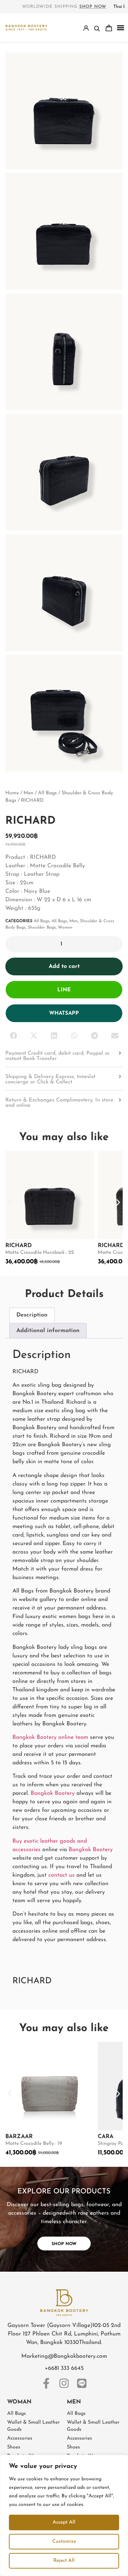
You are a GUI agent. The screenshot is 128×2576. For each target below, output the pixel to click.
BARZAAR (19, 2137)
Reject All (64, 2561)
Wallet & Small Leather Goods (33, 2426)
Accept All (64, 2522)
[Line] (82, 2383)
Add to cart (64, 966)
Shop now (93, 7)
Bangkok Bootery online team (50, 1737)
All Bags (47, 793)
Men (28, 793)
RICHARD (18, 1246)
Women (65, 928)
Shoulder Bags (42, 928)
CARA (106, 2137)
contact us (62, 1875)
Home (12, 793)
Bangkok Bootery (53, 1793)
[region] (64, 2515)
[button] (121, 28)
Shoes (14, 2447)
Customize (64, 2541)
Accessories (20, 2438)
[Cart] (109, 28)
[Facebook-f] (46, 2383)
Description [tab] (32, 1315)
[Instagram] (64, 2383)
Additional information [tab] (48, 1331)
